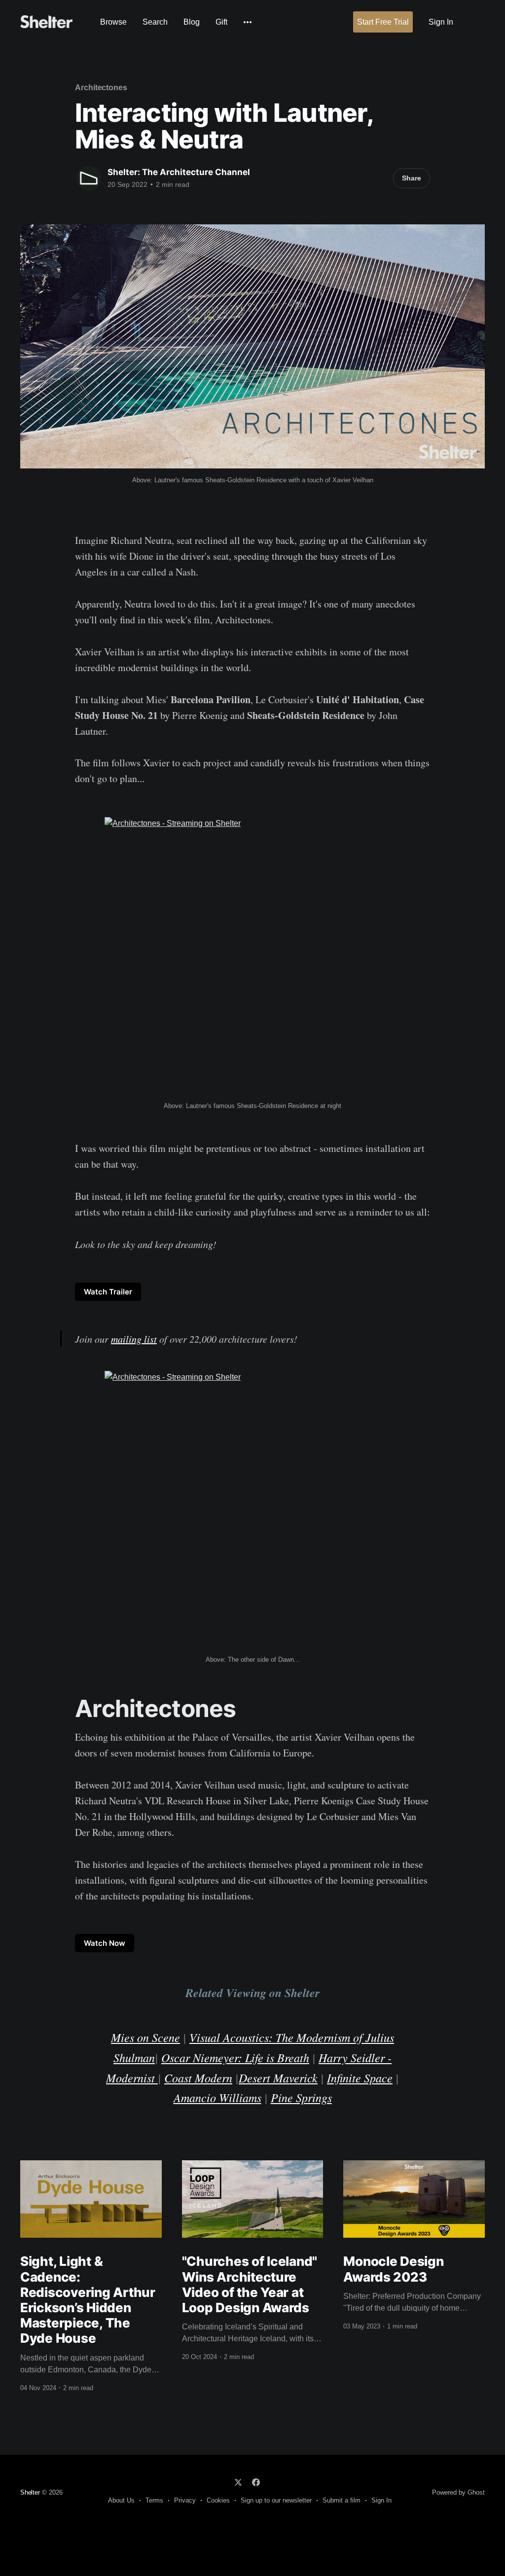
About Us (121, 2500)
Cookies (218, 2500)
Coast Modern (198, 2077)
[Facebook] (256, 2482)
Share (412, 178)
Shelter (30, 2492)
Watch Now (105, 1943)
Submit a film (342, 2500)
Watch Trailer (108, 1292)
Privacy (185, 2500)
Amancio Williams (217, 2097)
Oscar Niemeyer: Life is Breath (235, 2057)
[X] (238, 2482)
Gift (221, 22)
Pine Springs (301, 2097)
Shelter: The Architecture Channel (179, 172)
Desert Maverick (278, 2077)
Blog (192, 22)
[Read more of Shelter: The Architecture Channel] (89, 178)
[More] (248, 22)
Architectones (101, 88)
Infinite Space (360, 2077)
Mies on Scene (145, 2037)
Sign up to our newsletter (276, 2500)
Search (155, 22)
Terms (154, 2500)
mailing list (134, 1339)
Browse (113, 22)
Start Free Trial (383, 22)
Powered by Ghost (458, 2492)
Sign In (441, 22)
